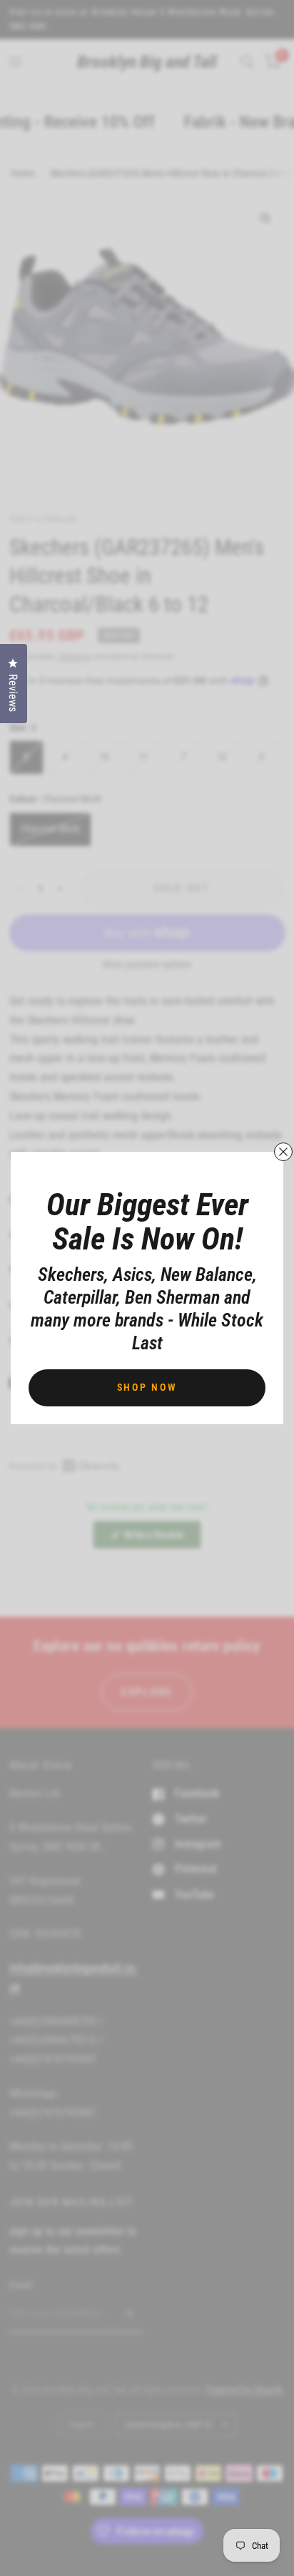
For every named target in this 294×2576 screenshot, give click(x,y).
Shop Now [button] (147, 1387)
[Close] (283, 1152)
